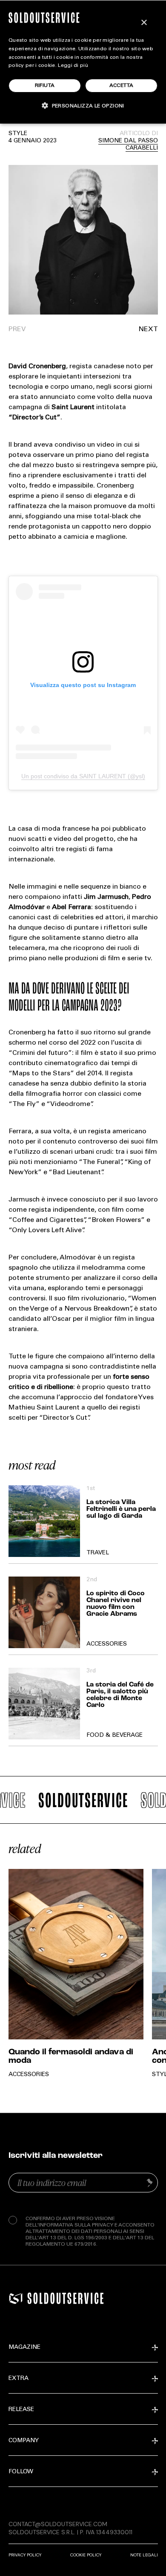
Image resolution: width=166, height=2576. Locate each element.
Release (21, 2410)
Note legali (144, 2555)
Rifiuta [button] (45, 86)
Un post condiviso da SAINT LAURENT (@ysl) (83, 776)
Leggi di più (73, 66)
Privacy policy (25, 2555)
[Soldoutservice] (16, 2299)
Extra (19, 2379)
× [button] (144, 23)
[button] (120, 329)
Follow (21, 2472)
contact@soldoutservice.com (58, 2524)
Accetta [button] (122, 86)
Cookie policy (86, 2555)
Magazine (24, 2348)
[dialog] (83, 62)
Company (24, 2441)
